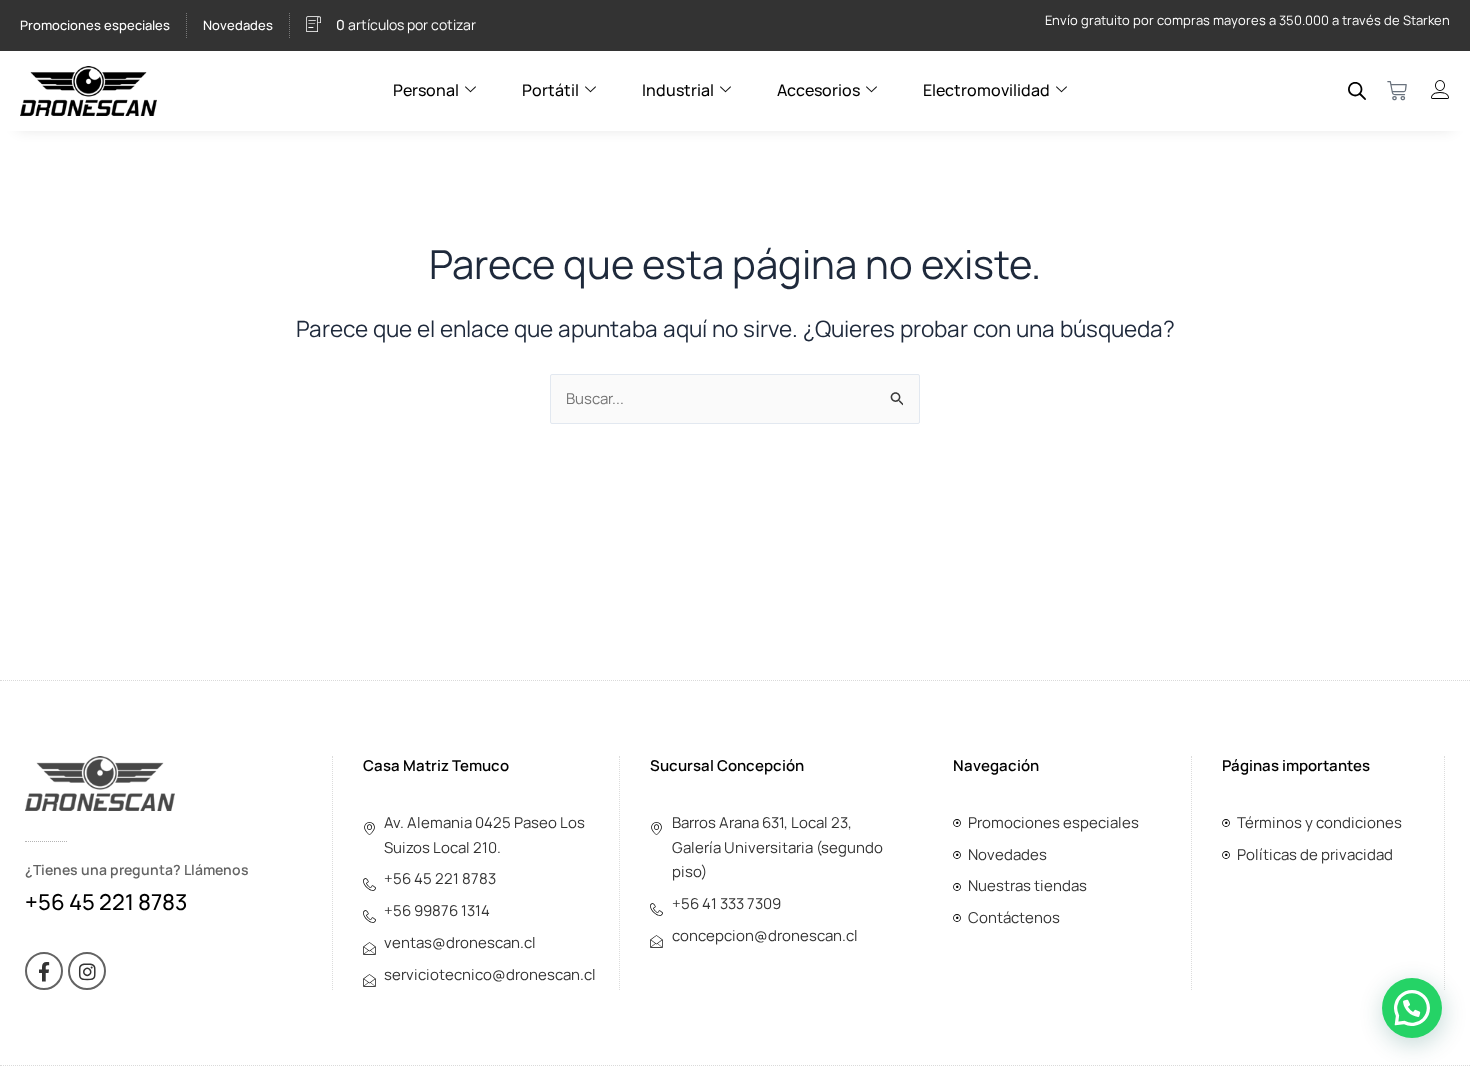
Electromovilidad (986, 90)
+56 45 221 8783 (106, 902)
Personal (426, 90)
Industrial (678, 90)
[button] (1412, 1008)
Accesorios (818, 90)
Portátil (550, 90)
